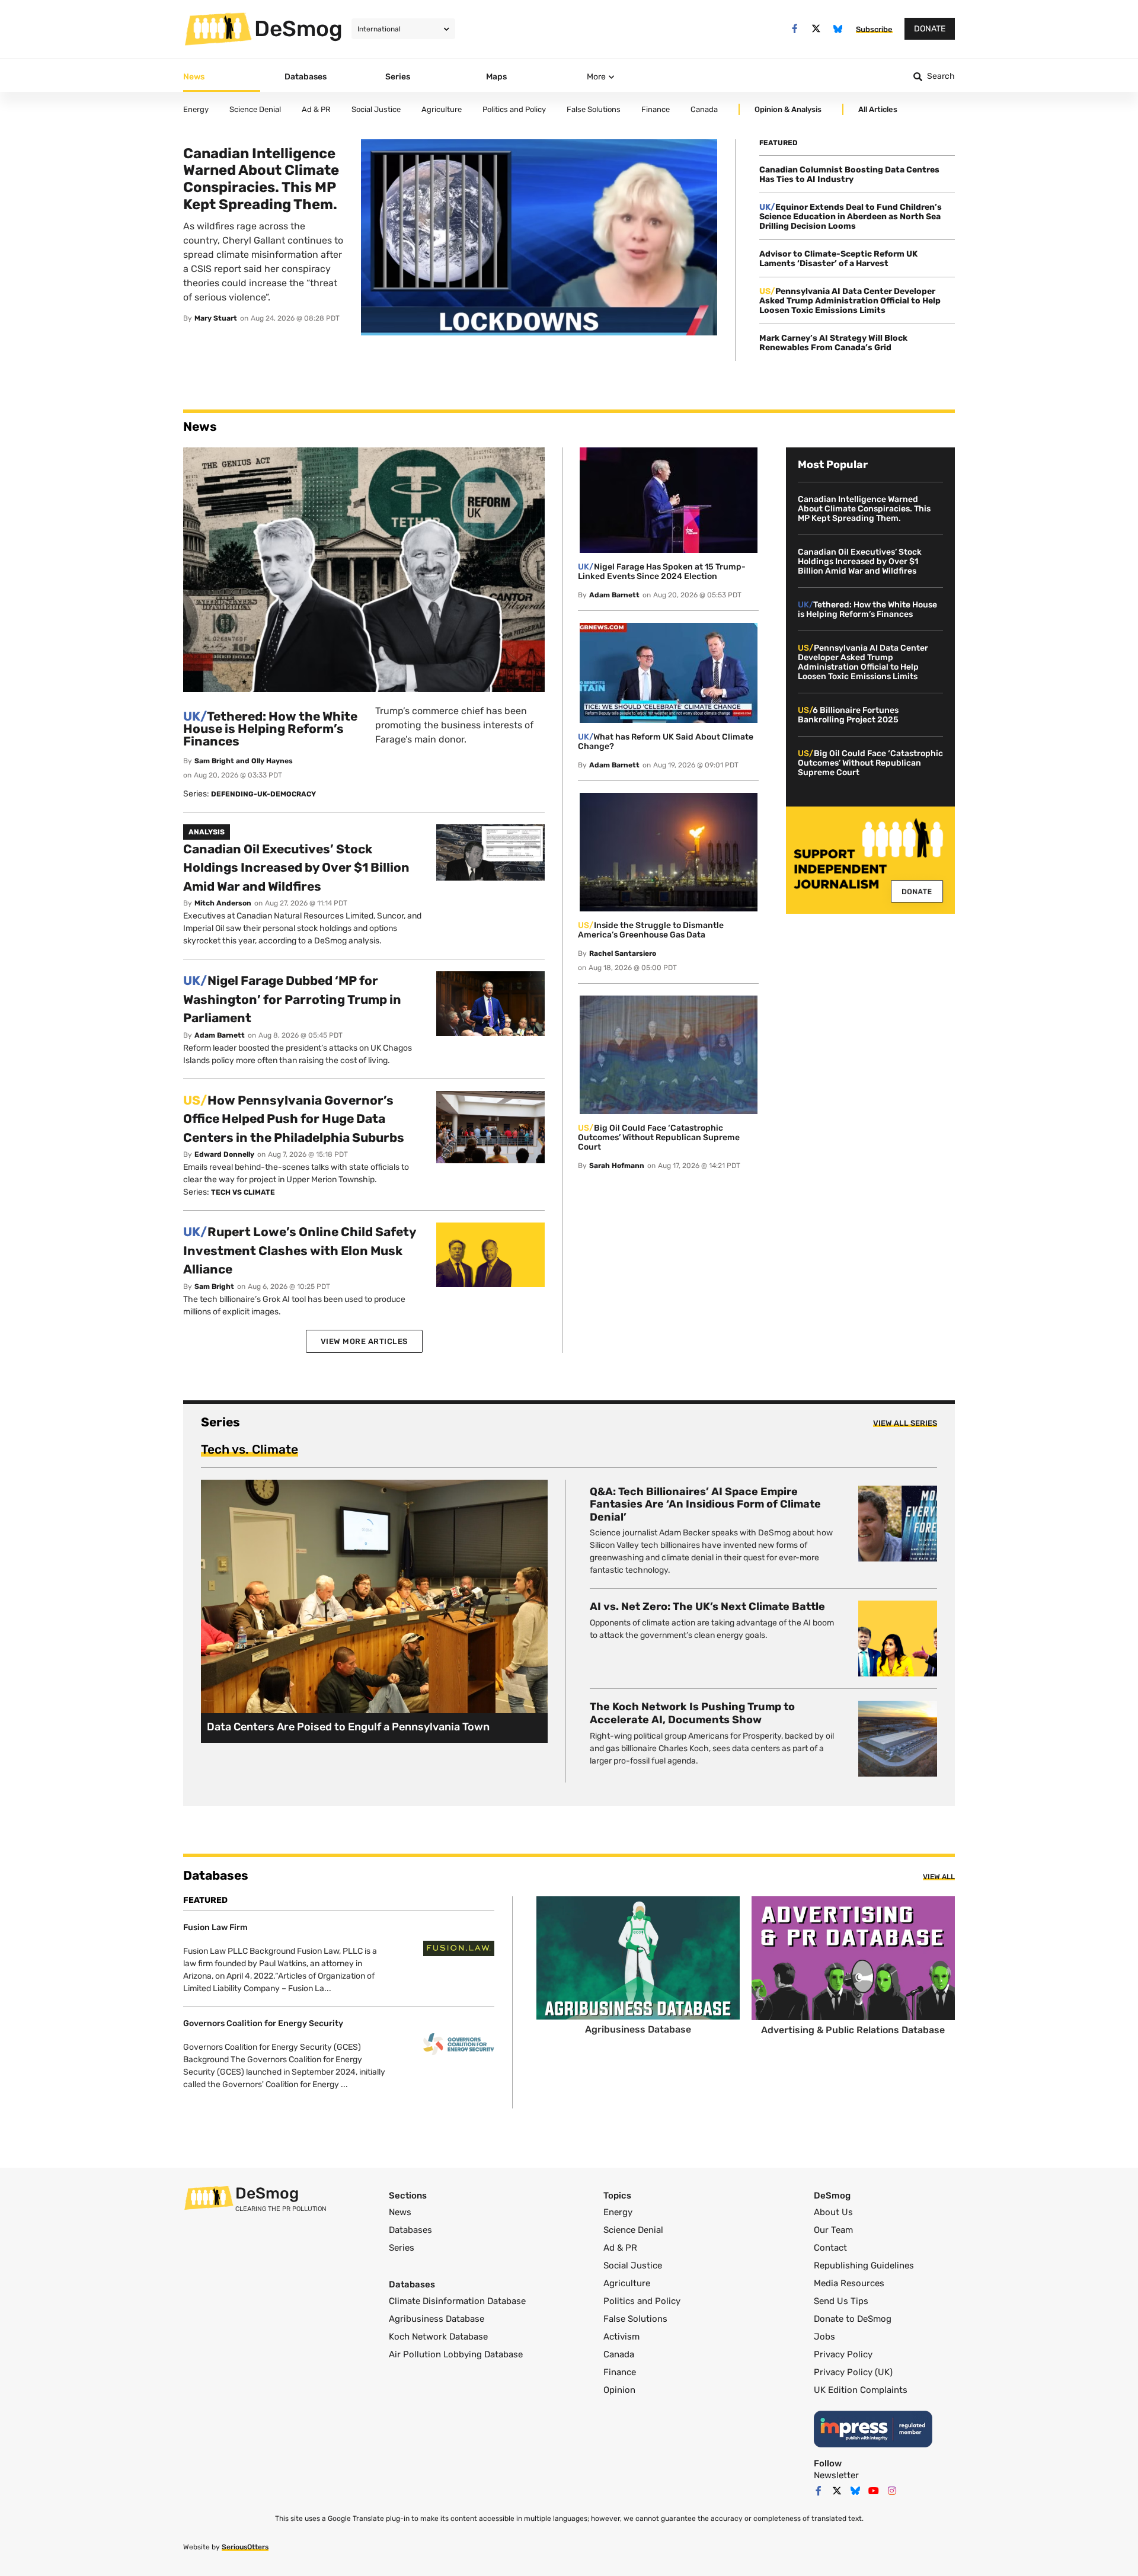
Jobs (824, 2337)
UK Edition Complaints (861, 2390)
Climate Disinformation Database (457, 2301)
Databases (410, 2230)
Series (402, 2248)
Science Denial (633, 2230)
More (596, 77)
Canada (619, 2354)
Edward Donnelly (224, 1154)
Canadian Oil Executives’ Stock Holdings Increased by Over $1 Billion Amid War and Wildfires (296, 868)
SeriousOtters (245, 2547)
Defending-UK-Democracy (263, 794)
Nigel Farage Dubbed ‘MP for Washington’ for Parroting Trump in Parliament (292, 999)
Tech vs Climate (243, 1192)
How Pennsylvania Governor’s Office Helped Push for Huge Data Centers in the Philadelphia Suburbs (294, 1119)
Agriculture (627, 2283)
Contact (830, 2248)
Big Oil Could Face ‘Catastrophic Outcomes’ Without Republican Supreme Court (659, 1137)
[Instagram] (892, 2491)
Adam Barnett (220, 1035)
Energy (618, 2212)
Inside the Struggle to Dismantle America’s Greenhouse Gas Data (651, 930)
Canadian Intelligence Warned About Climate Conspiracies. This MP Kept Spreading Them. (864, 509)
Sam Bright (214, 1287)
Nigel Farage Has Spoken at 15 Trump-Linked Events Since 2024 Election (662, 572)
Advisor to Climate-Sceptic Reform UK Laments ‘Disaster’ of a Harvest (838, 259)
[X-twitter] (816, 29)
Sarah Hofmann (617, 1166)
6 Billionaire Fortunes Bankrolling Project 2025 (848, 715)
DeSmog (298, 28)
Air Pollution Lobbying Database (456, 2354)
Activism (621, 2337)
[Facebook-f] (795, 29)
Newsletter (836, 2475)
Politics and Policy (642, 2301)
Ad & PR (620, 2248)
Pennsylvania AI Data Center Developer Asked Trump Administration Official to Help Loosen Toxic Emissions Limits (850, 301)
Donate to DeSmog (853, 2319)
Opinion (619, 2390)
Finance (620, 2372)
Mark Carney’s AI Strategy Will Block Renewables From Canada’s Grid (833, 343)
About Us (833, 2212)
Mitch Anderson (223, 903)
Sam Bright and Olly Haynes (244, 761)
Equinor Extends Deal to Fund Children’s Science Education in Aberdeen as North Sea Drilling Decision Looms (851, 217)
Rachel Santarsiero (623, 953)
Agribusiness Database (437, 2319)
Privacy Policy (843, 2354)
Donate (930, 29)
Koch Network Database (438, 2337)
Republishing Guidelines (864, 2265)
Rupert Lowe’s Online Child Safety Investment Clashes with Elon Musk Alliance (300, 1250)
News (400, 2212)
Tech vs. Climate (250, 1449)
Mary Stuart (216, 318)
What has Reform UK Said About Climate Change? (666, 742)
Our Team (833, 2230)
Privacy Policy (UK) (853, 2372)
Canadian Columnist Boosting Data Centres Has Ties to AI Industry (849, 175)
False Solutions (635, 2319)
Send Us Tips (841, 2301)
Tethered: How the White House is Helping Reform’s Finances (270, 729)
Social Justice (633, 2265)
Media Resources (849, 2283)
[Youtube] (874, 2491)
